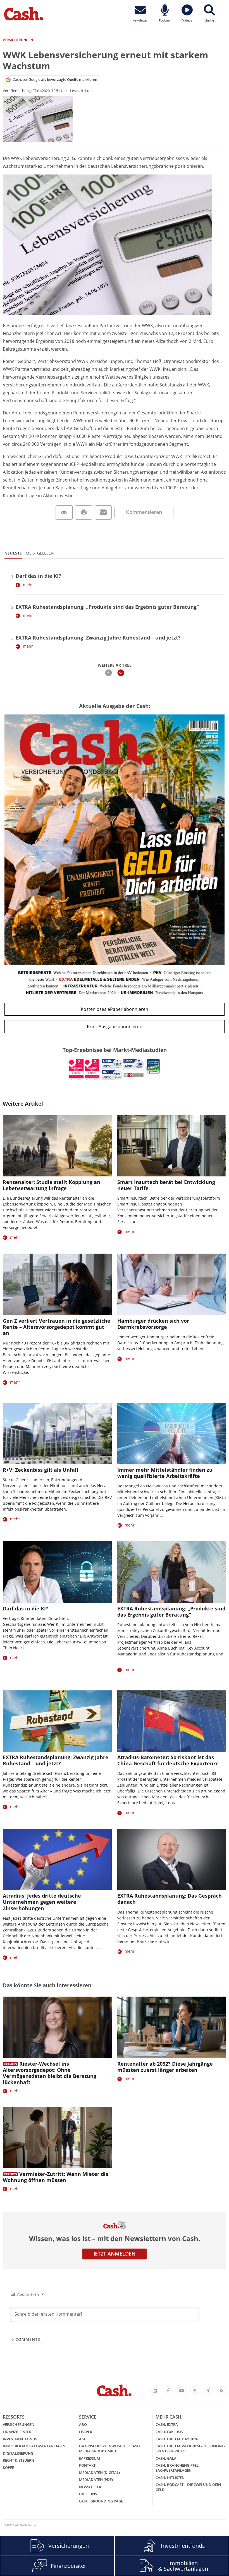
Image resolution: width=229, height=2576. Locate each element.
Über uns (88, 2494)
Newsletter (90, 2487)
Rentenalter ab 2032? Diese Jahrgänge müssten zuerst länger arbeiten (165, 2067)
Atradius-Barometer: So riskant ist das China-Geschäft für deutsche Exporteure (168, 1760)
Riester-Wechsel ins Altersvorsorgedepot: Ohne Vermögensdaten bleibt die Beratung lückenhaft (50, 2073)
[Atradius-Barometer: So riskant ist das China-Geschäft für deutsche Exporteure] (172, 1721)
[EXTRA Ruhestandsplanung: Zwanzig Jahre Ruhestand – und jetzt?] (57, 1721)
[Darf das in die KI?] (57, 1572)
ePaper (86, 2432)
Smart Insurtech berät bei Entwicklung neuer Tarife (166, 1185)
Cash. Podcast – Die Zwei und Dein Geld (188, 2487)
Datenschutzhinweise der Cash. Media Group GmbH (110, 2448)
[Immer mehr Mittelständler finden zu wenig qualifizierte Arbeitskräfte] (172, 1434)
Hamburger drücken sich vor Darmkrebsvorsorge (153, 1324)
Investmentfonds (20, 2439)
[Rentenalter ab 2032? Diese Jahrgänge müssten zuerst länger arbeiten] (172, 2027)
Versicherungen (19, 2424)
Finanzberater (17, 2432)
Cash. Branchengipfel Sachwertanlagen (177, 2468)
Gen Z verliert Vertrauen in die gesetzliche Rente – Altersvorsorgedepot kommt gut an (57, 1327)
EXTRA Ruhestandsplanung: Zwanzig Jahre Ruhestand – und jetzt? (98, 638)
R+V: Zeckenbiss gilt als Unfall (40, 1470)
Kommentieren (144, 512)
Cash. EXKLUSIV (170, 2432)
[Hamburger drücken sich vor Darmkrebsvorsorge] (172, 1284)
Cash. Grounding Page (101, 2501)
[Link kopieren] (64, 512)
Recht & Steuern (18, 2460)
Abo (83, 2424)
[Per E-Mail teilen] (103, 512)
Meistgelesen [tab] (40, 553)
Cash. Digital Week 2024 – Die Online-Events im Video (190, 2448)
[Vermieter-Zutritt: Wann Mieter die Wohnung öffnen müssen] (57, 2138)
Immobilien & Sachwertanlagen (34, 2446)
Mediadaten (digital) (99, 2473)
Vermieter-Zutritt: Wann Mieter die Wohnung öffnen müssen (56, 2177)
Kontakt (87, 2465)
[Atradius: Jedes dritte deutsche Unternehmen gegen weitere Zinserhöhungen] (57, 1859)
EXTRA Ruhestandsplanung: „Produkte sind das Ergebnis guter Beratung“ (107, 607)
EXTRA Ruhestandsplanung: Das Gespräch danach (170, 1899)
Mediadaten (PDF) (96, 2480)
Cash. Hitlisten (170, 2478)
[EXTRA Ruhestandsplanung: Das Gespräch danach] (172, 1859)
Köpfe (8, 2468)
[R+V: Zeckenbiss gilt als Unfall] (57, 1434)
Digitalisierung (18, 2453)
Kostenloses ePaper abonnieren (115, 1009)
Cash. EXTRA (167, 2424)
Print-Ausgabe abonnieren (115, 1027)
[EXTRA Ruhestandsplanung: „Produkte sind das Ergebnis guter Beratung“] (172, 1572)
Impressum (90, 2458)
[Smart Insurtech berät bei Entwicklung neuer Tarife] (172, 1146)
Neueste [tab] (13, 553)
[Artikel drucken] (84, 512)
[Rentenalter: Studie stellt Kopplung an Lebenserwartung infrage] (57, 1146)
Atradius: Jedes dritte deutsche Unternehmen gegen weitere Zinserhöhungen (42, 1902)
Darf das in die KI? (38, 576)
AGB (83, 2439)
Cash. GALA (166, 2458)
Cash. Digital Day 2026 (177, 2439)
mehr (28, 585)
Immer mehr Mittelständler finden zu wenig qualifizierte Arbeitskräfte (165, 1473)
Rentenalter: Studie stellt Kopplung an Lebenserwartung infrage (52, 1185)
